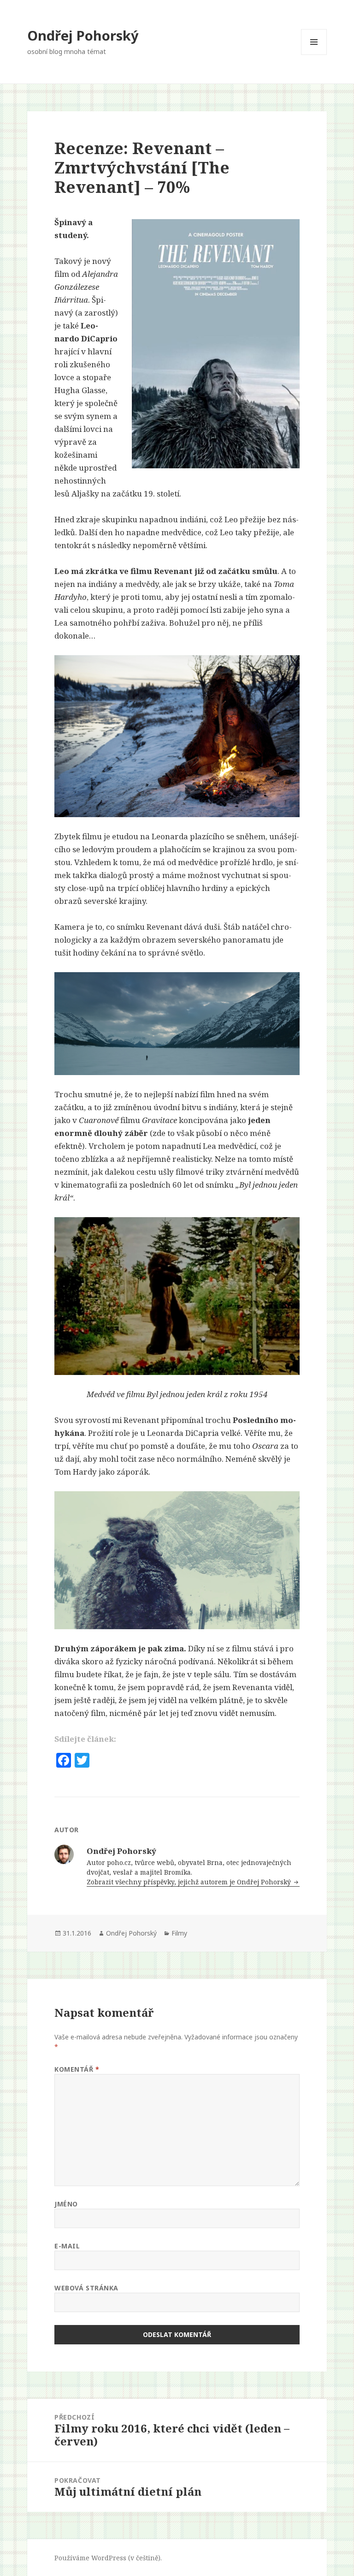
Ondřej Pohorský (83, 35)
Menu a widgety (314, 55)
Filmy (179, 1933)
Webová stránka (86, 2288)
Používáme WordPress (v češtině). (108, 2558)
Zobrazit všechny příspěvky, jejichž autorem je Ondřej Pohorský (190, 1882)
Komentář (77, 2069)
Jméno (66, 2204)
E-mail (67, 2246)
